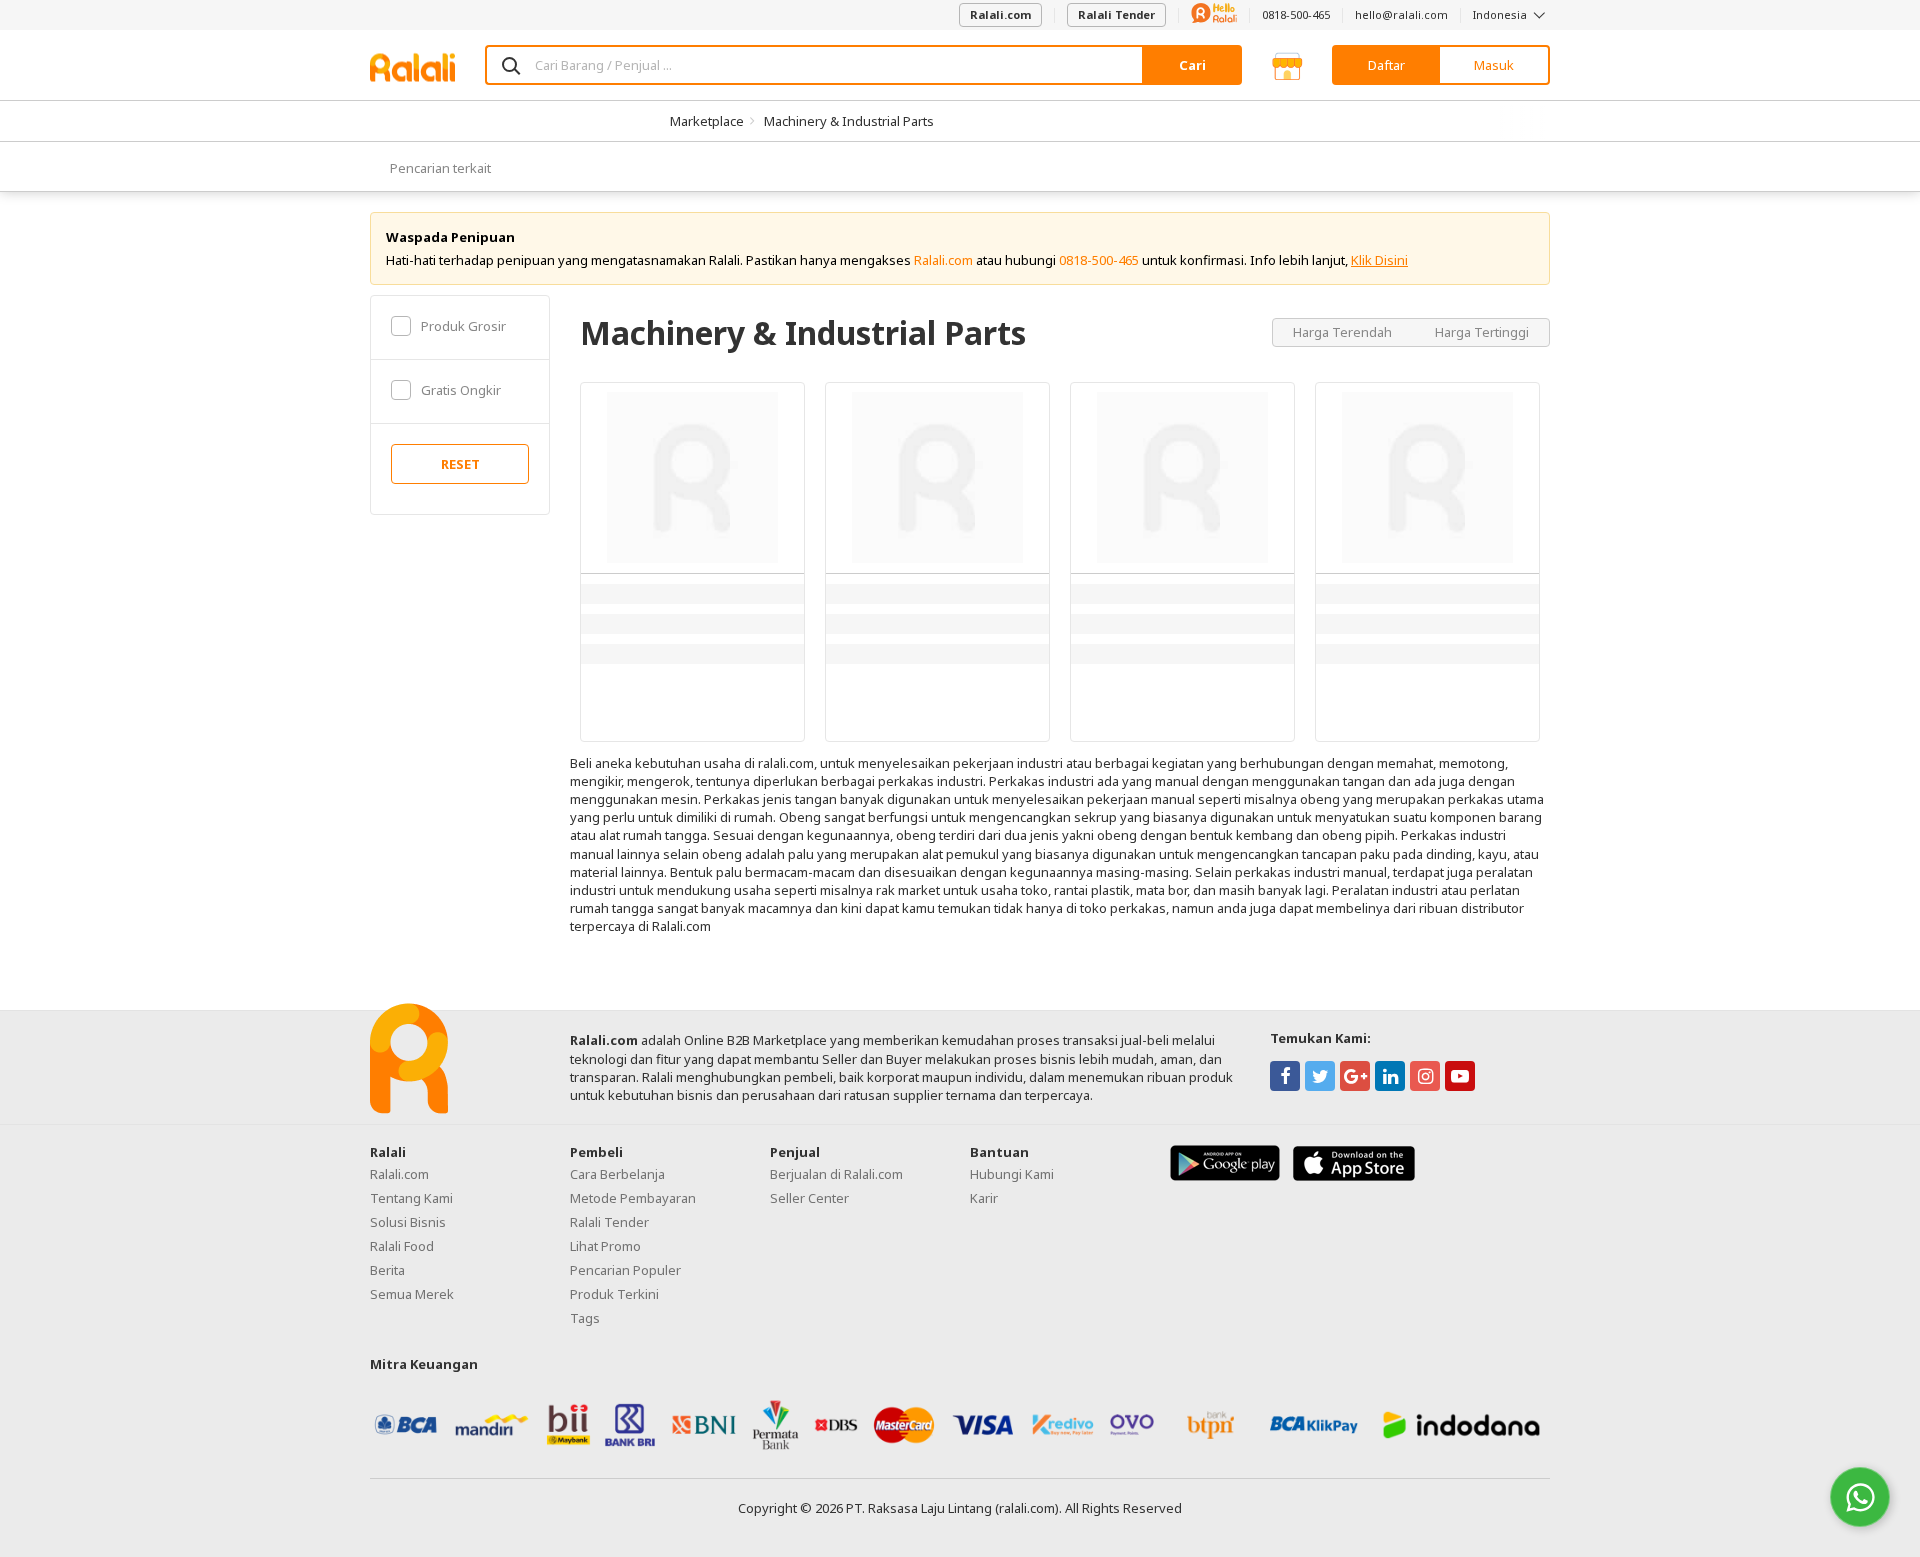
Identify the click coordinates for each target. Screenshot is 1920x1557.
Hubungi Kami (1012, 1174)
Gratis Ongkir (461, 390)
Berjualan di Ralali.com (836, 1174)
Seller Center (809, 1198)
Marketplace (707, 121)
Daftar (1386, 65)
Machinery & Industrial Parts (849, 121)
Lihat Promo (605, 1246)
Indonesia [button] (1501, 14)
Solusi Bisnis (408, 1222)
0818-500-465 (1296, 14)
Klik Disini (1379, 260)
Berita (387, 1270)
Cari (1192, 65)
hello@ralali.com (1401, 14)
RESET (460, 464)
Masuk (1494, 65)
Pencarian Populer (625, 1270)
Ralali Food (402, 1246)
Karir (984, 1198)
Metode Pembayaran (633, 1198)
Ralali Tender (1116, 14)
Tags (585, 1318)
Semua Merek (412, 1294)
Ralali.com (1000, 14)
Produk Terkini (614, 1294)
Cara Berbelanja (617, 1174)
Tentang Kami (411, 1198)
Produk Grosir (463, 326)
